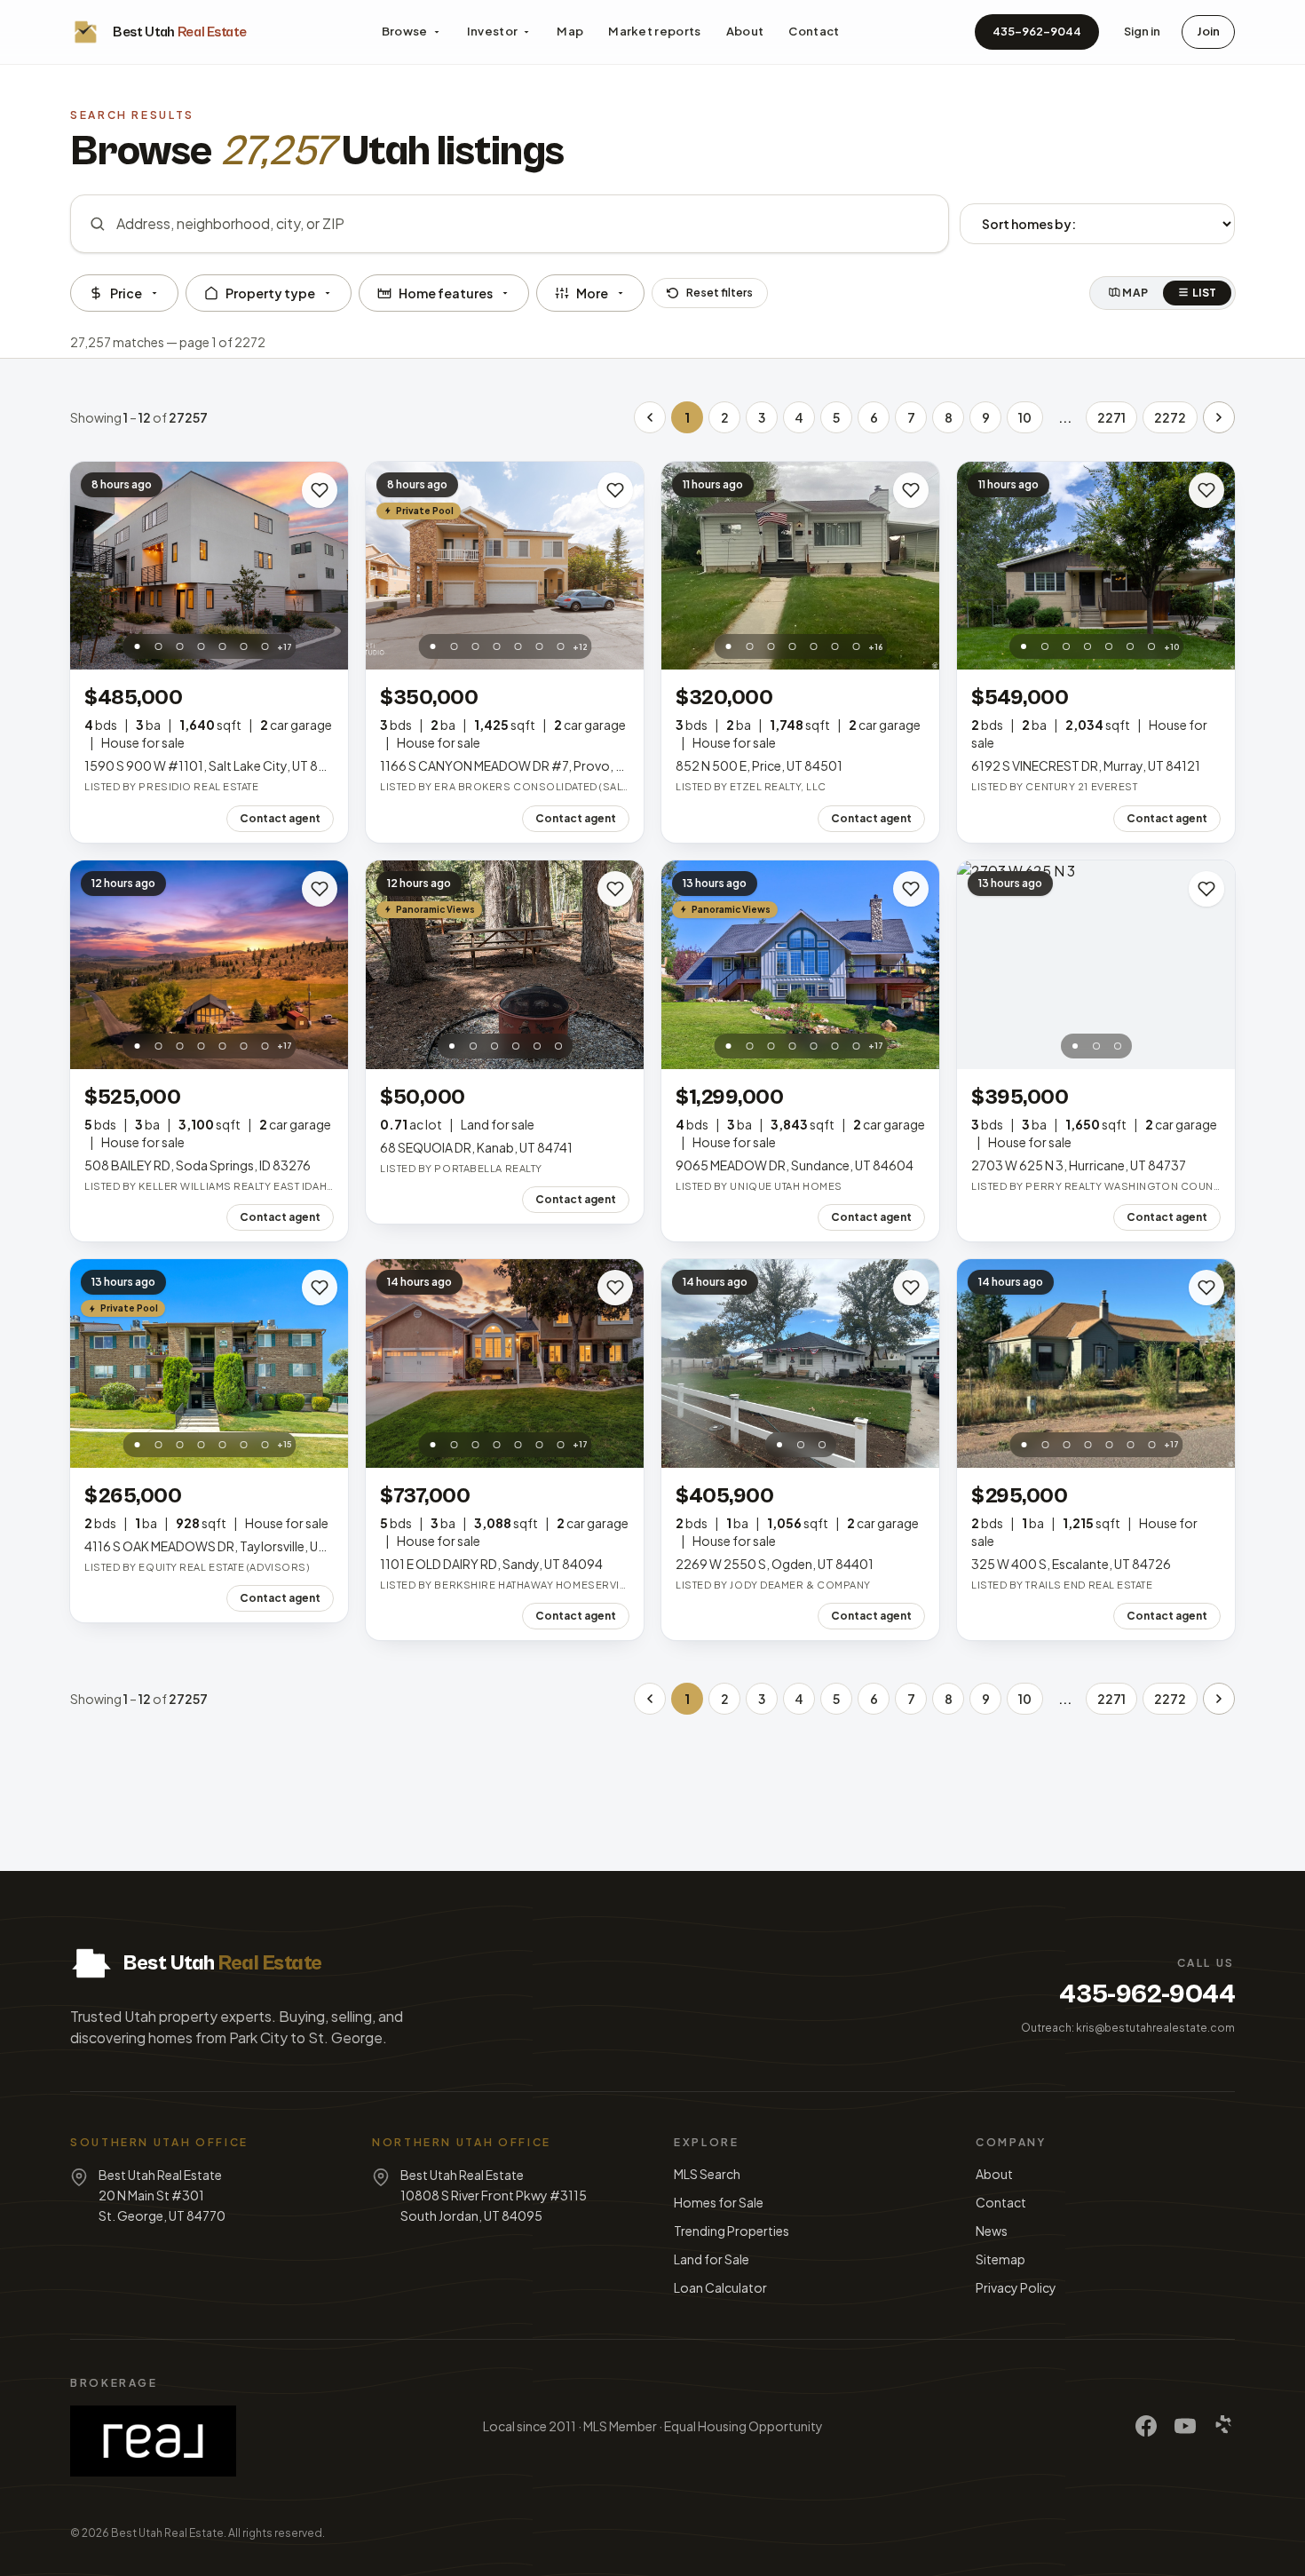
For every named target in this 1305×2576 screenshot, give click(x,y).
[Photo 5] (222, 646)
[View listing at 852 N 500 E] (800, 566)
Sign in (1142, 31)
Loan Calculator (720, 2287)
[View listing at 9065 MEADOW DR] (800, 965)
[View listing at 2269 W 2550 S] (800, 1363)
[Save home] (320, 490)
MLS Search (707, 2174)
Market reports (655, 31)
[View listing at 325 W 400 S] (1096, 1363)
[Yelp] (1224, 2426)
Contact (814, 31)
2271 (1111, 417)
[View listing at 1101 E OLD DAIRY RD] (505, 1363)
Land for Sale (712, 2259)
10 (1025, 417)
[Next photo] (325, 566)
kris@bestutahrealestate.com (1155, 2028)
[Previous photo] (93, 566)
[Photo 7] (265, 646)
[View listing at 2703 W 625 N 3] (1096, 965)
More (592, 293)
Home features (446, 293)
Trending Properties (732, 2231)
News (992, 2231)
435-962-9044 (1037, 31)
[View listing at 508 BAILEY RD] (209, 965)
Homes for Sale (719, 2202)
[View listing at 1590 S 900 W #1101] (209, 566)
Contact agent (280, 818)
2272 (1170, 417)
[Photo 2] (158, 646)
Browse (405, 31)
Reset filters (720, 293)
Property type (270, 293)
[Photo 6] (243, 646)
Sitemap (1000, 2259)
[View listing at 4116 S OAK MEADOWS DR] (209, 1363)
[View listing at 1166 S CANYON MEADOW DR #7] (505, 566)
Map (570, 31)
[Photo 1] (137, 646)
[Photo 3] (179, 646)
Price (126, 293)
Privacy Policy (1016, 2287)
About (745, 31)
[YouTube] (1185, 2426)
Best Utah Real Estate (167, 2533)
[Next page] (1219, 417)
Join (1208, 31)
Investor (493, 31)
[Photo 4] (201, 646)
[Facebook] (1146, 2426)
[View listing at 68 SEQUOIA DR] (505, 965)
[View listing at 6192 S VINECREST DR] (1096, 566)
